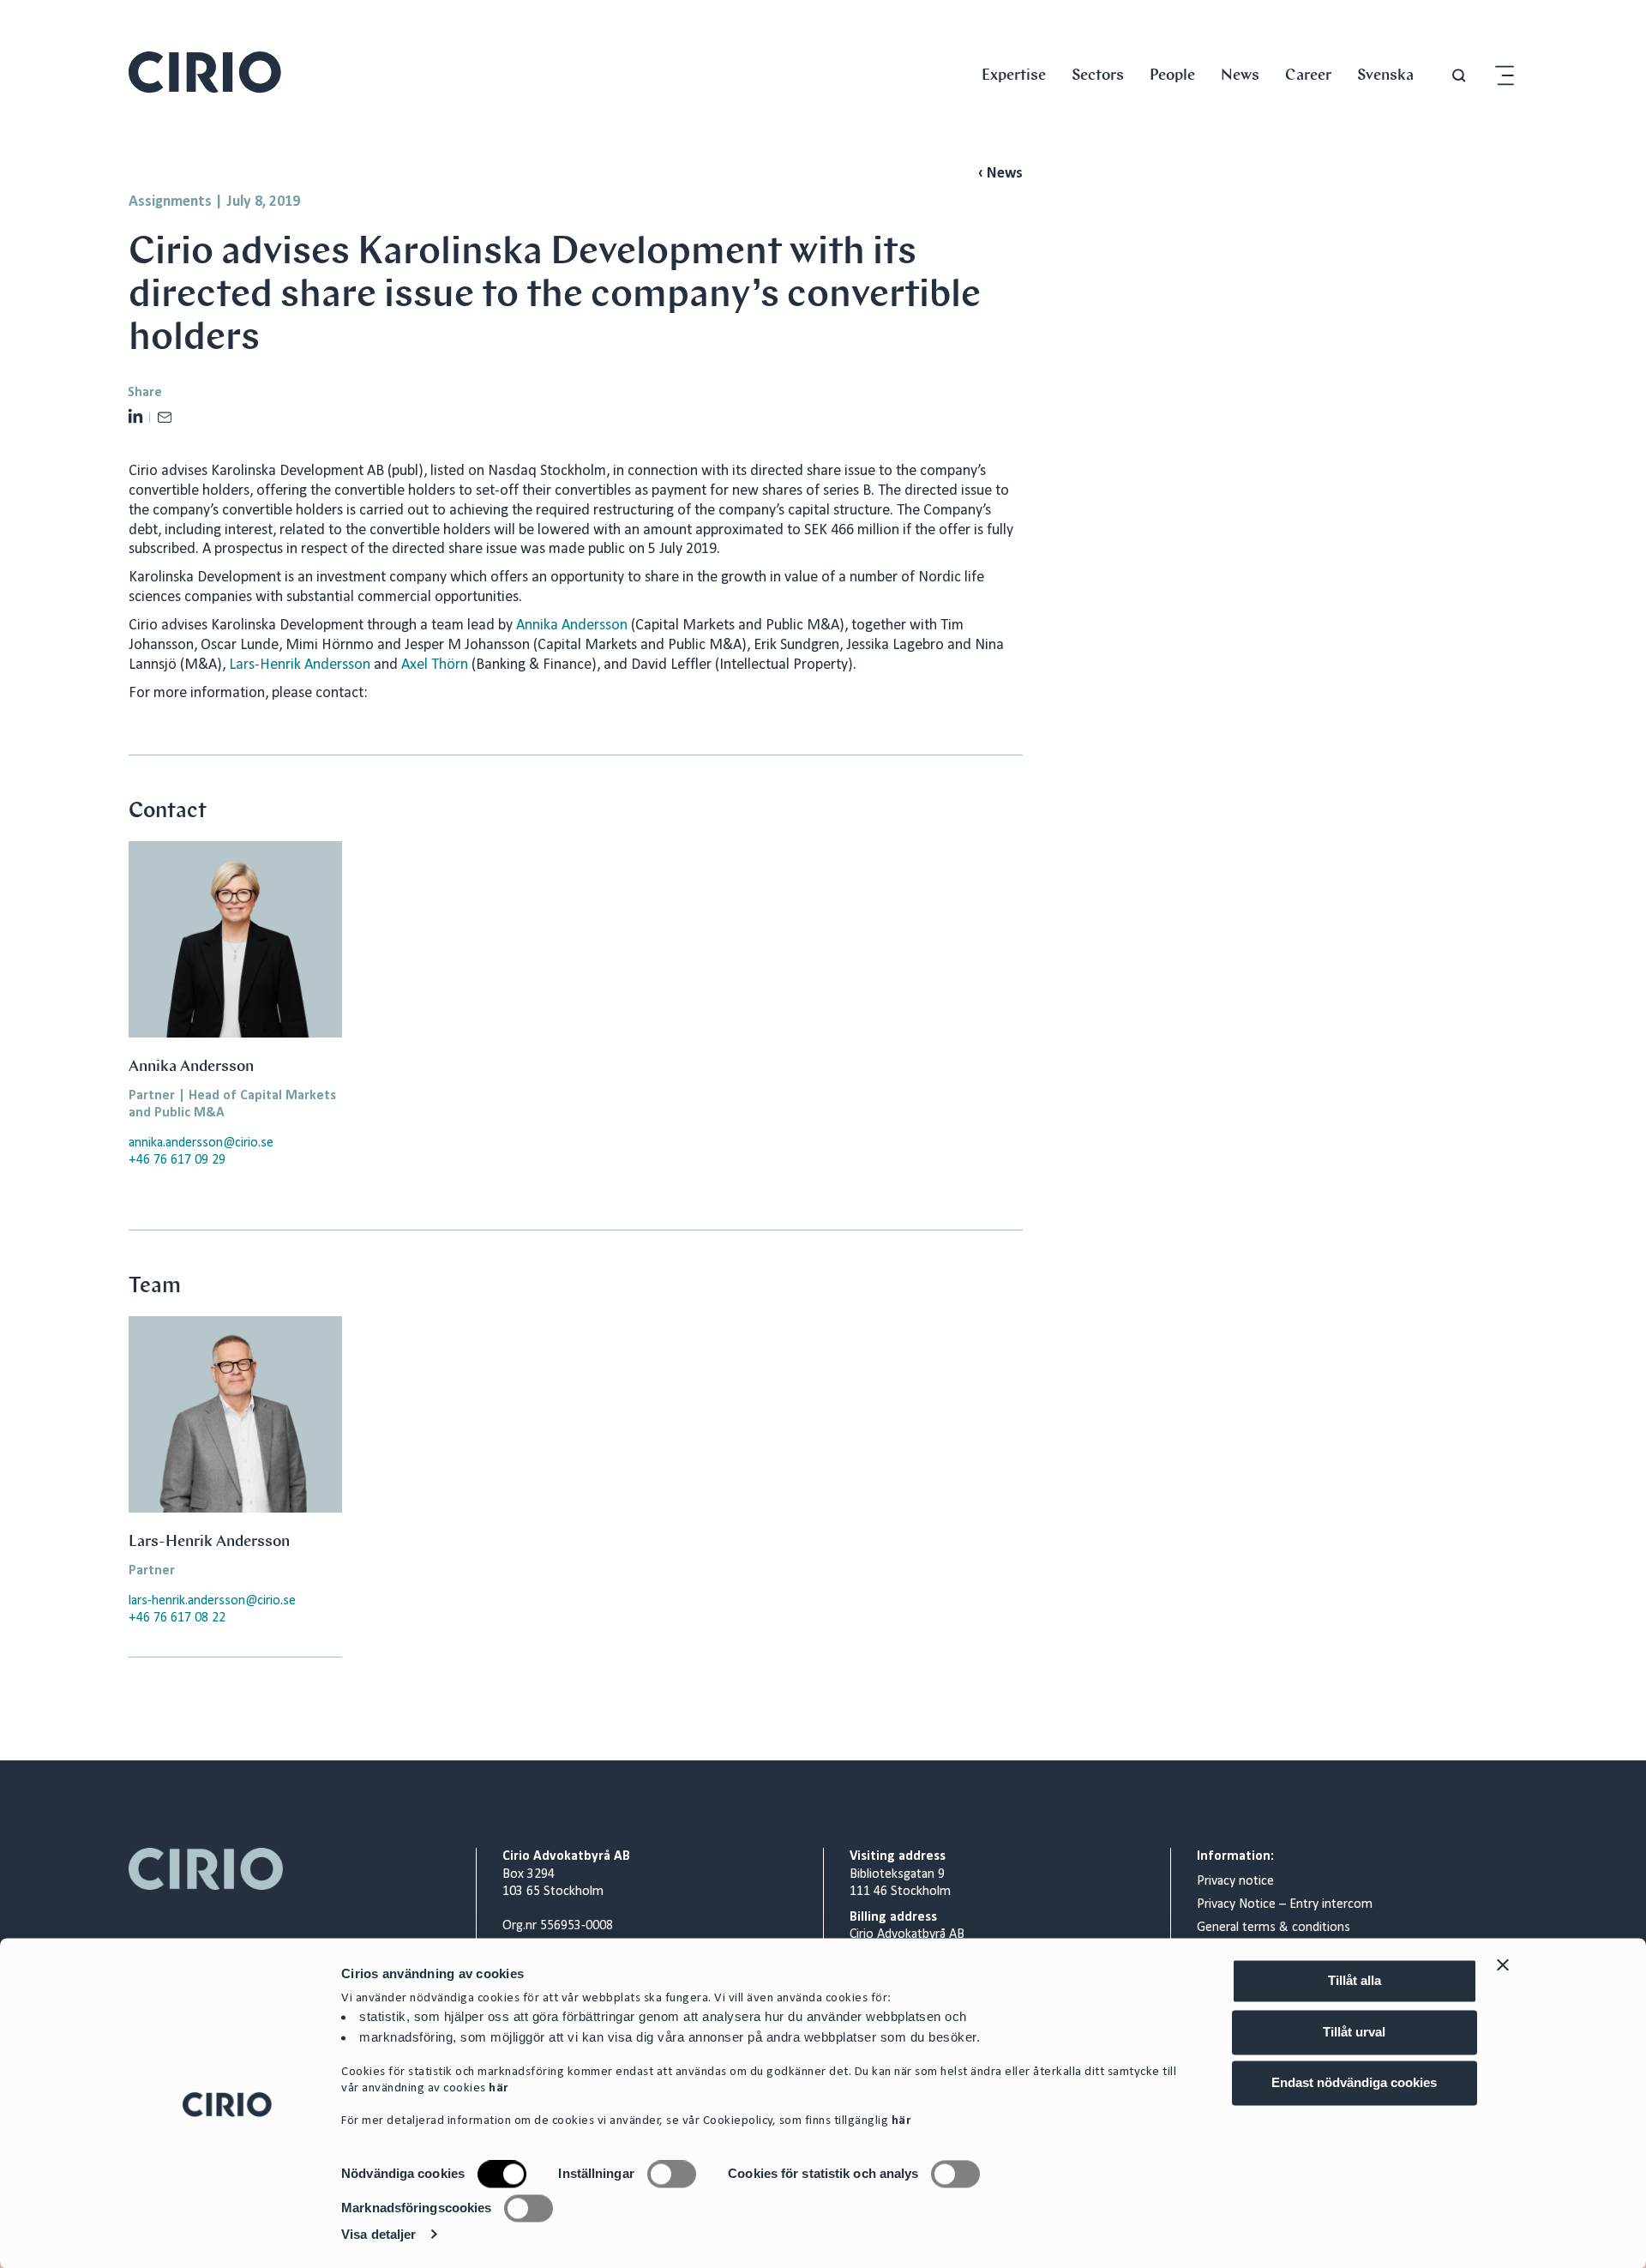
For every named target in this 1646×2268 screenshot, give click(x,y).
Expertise (1014, 74)
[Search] (1459, 76)
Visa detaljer (378, 2234)
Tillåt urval (1354, 2032)
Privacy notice (1235, 1881)
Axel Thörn (435, 665)
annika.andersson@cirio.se (201, 1143)
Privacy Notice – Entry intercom (1285, 1904)
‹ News (1000, 174)
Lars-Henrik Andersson (300, 665)
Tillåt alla (1355, 1980)
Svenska (1385, 74)
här (499, 2089)
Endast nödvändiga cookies (1354, 2082)
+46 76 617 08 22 (177, 1618)
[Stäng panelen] (1503, 1964)
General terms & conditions (1274, 1928)
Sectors (1098, 74)
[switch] (672, 2175)
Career (1308, 74)
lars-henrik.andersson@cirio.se (212, 1601)
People (1172, 74)
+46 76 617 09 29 (177, 1160)
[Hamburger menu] (1505, 76)
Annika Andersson (574, 626)
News (1240, 74)
